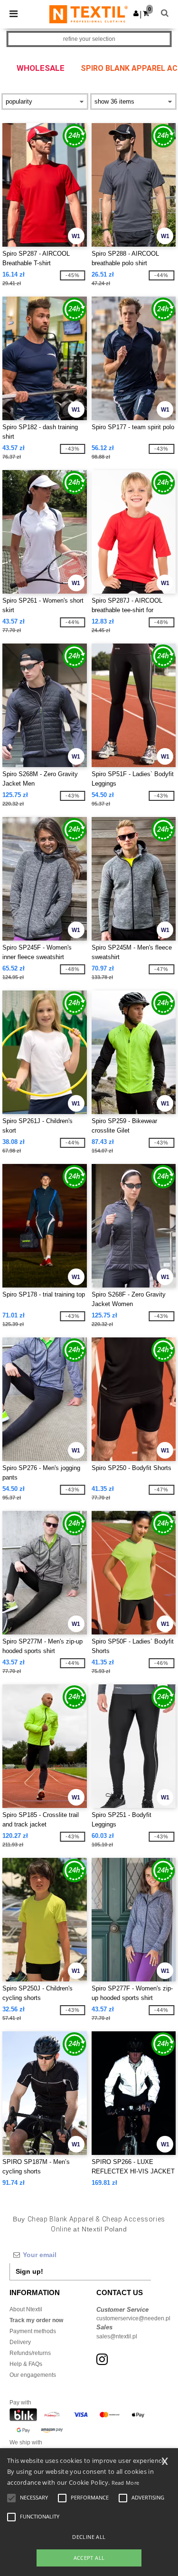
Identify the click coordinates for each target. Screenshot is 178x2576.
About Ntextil (26, 2309)
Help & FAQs (26, 2364)
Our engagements (33, 2375)
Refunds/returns (30, 2353)
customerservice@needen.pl (133, 2318)
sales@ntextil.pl (117, 2336)
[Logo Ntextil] (89, 14)
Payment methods (33, 2331)
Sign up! (29, 2271)
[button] (136, 13)
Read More (126, 2483)
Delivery (20, 2342)
